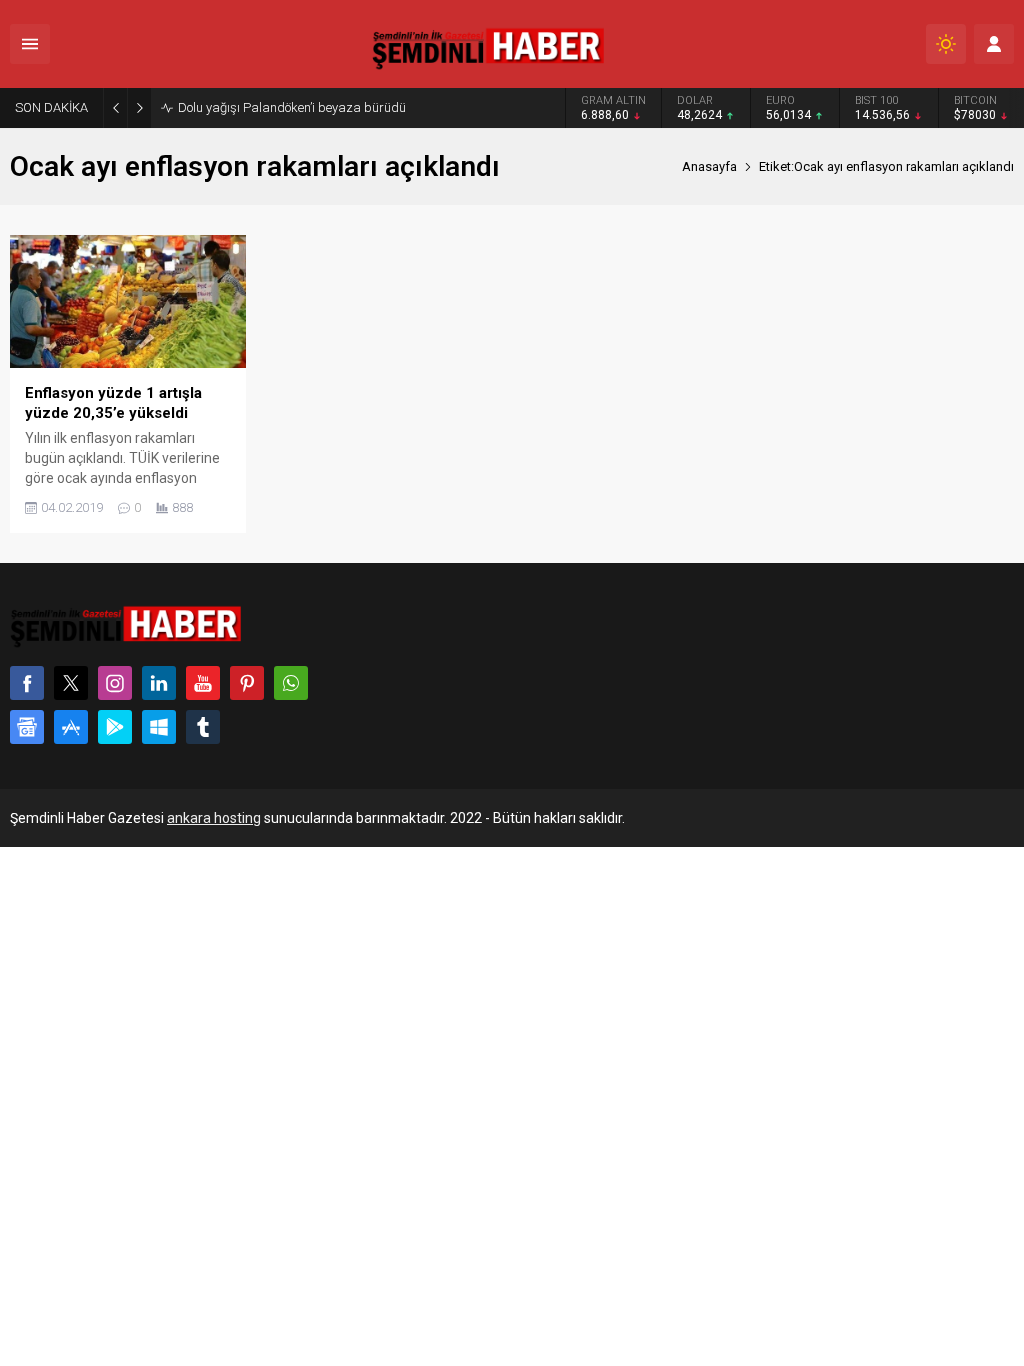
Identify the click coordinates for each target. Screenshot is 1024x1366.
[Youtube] (203, 683)
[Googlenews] (27, 727)
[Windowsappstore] (159, 727)
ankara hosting (214, 818)
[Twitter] (71, 683)
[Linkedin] (159, 683)
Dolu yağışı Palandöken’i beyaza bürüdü (292, 107)
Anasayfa (709, 166)
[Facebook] (27, 683)
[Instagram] (115, 683)
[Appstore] (71, 727)
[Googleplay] (115, 727)
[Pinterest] (247, 683)
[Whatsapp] (291, 683)
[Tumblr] (203, 727)
